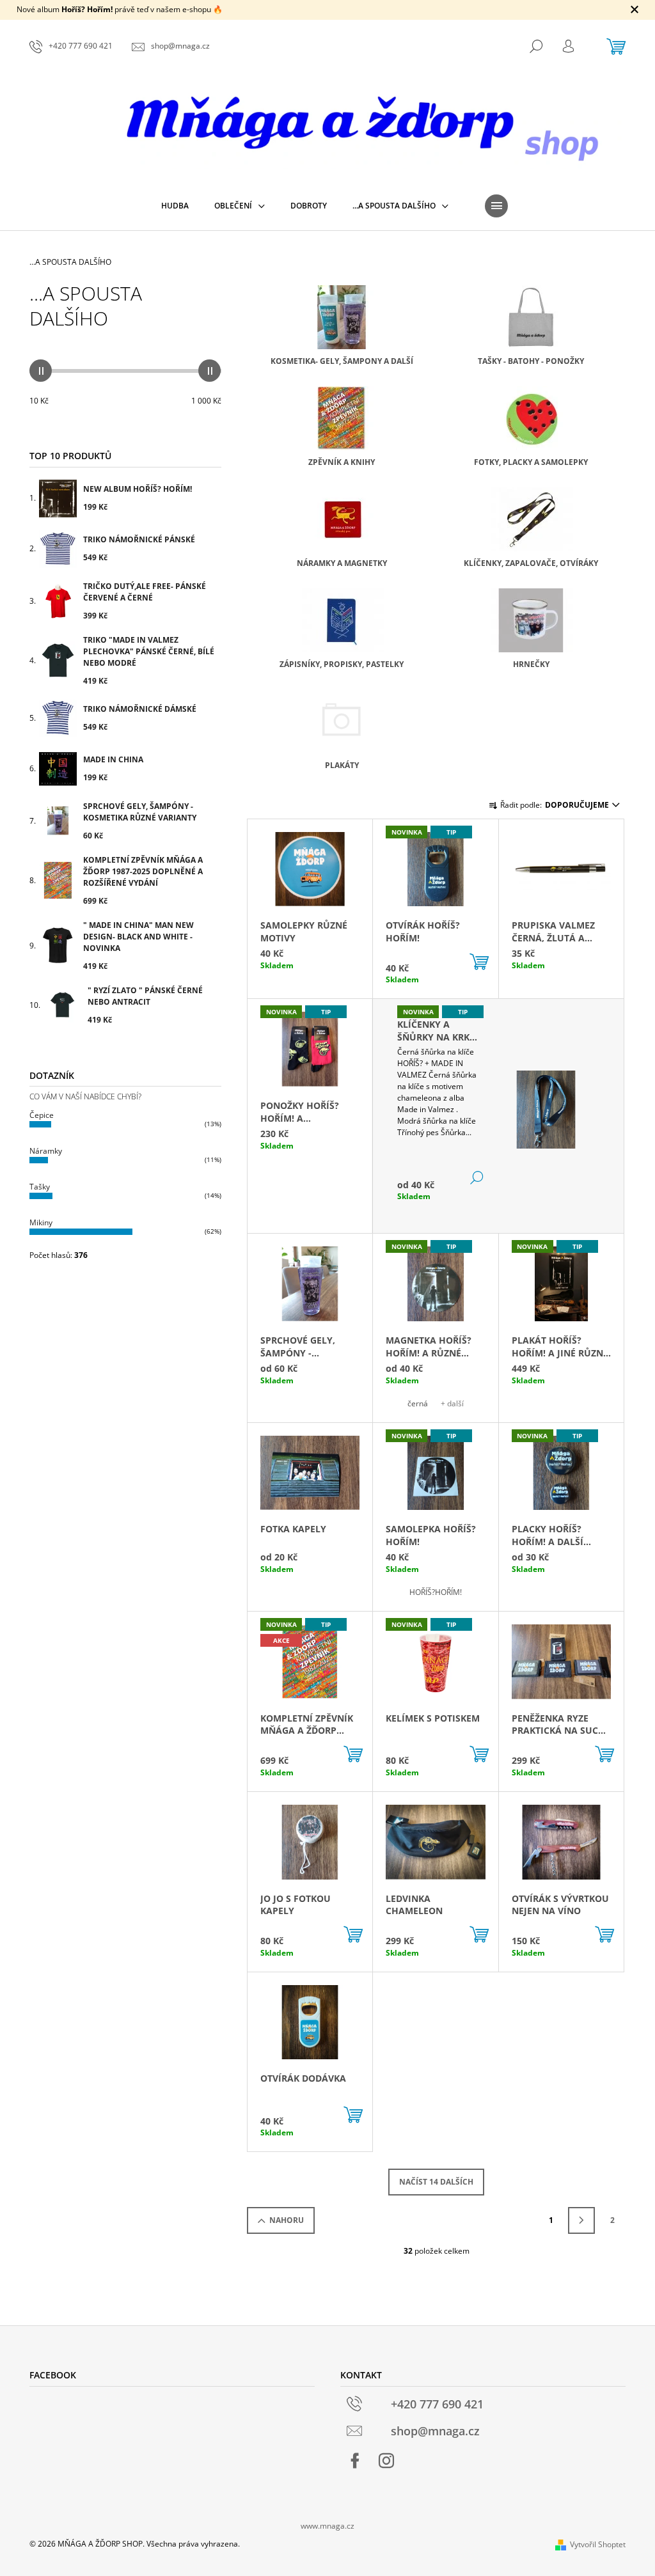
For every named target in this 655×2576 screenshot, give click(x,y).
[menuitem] (175, 206)
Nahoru (287, 2220)
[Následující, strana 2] (581, 2220)
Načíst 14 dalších (436, 2182)
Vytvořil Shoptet (598, 2544)
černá (418, 1403)
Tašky (40, 1187)
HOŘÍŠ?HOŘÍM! (436, 1592)
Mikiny (41, 1222)
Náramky (46, 1151)
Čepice (42, 1115)
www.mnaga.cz (327, 2526)
